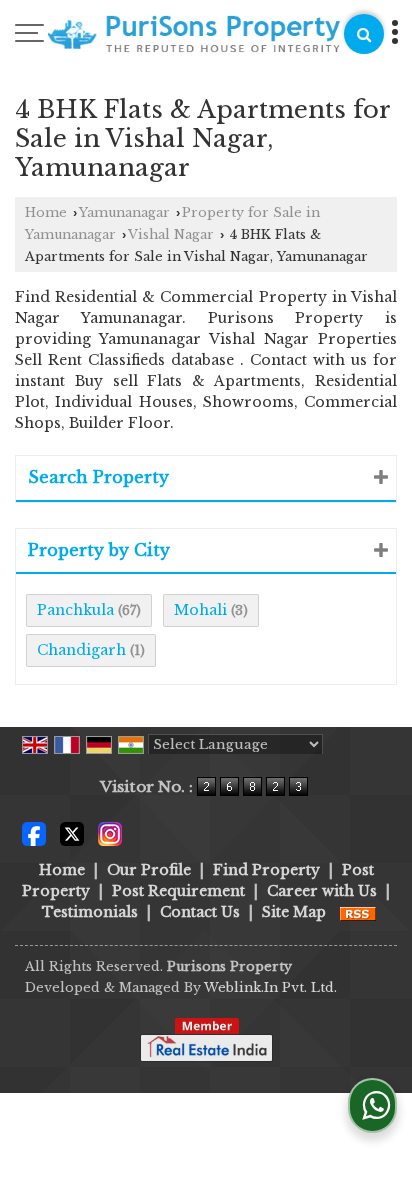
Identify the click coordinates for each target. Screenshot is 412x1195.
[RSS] (358, 912)
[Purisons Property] (194, 37)
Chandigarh (81, 650)
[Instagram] (110, 833)
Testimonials (90, 912)
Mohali (200, 610)
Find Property (266, 870)
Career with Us (322, 891)
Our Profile (149, 870)
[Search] (364, 34)
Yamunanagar (124, 212)
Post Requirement (178, 891)
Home (46, 212)
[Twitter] (72, 833)
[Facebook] (34, 833)
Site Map (294, 912)
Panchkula (75, 610)
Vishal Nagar (171, 234)
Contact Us (200, 912)
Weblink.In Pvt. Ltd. (270, 987)
